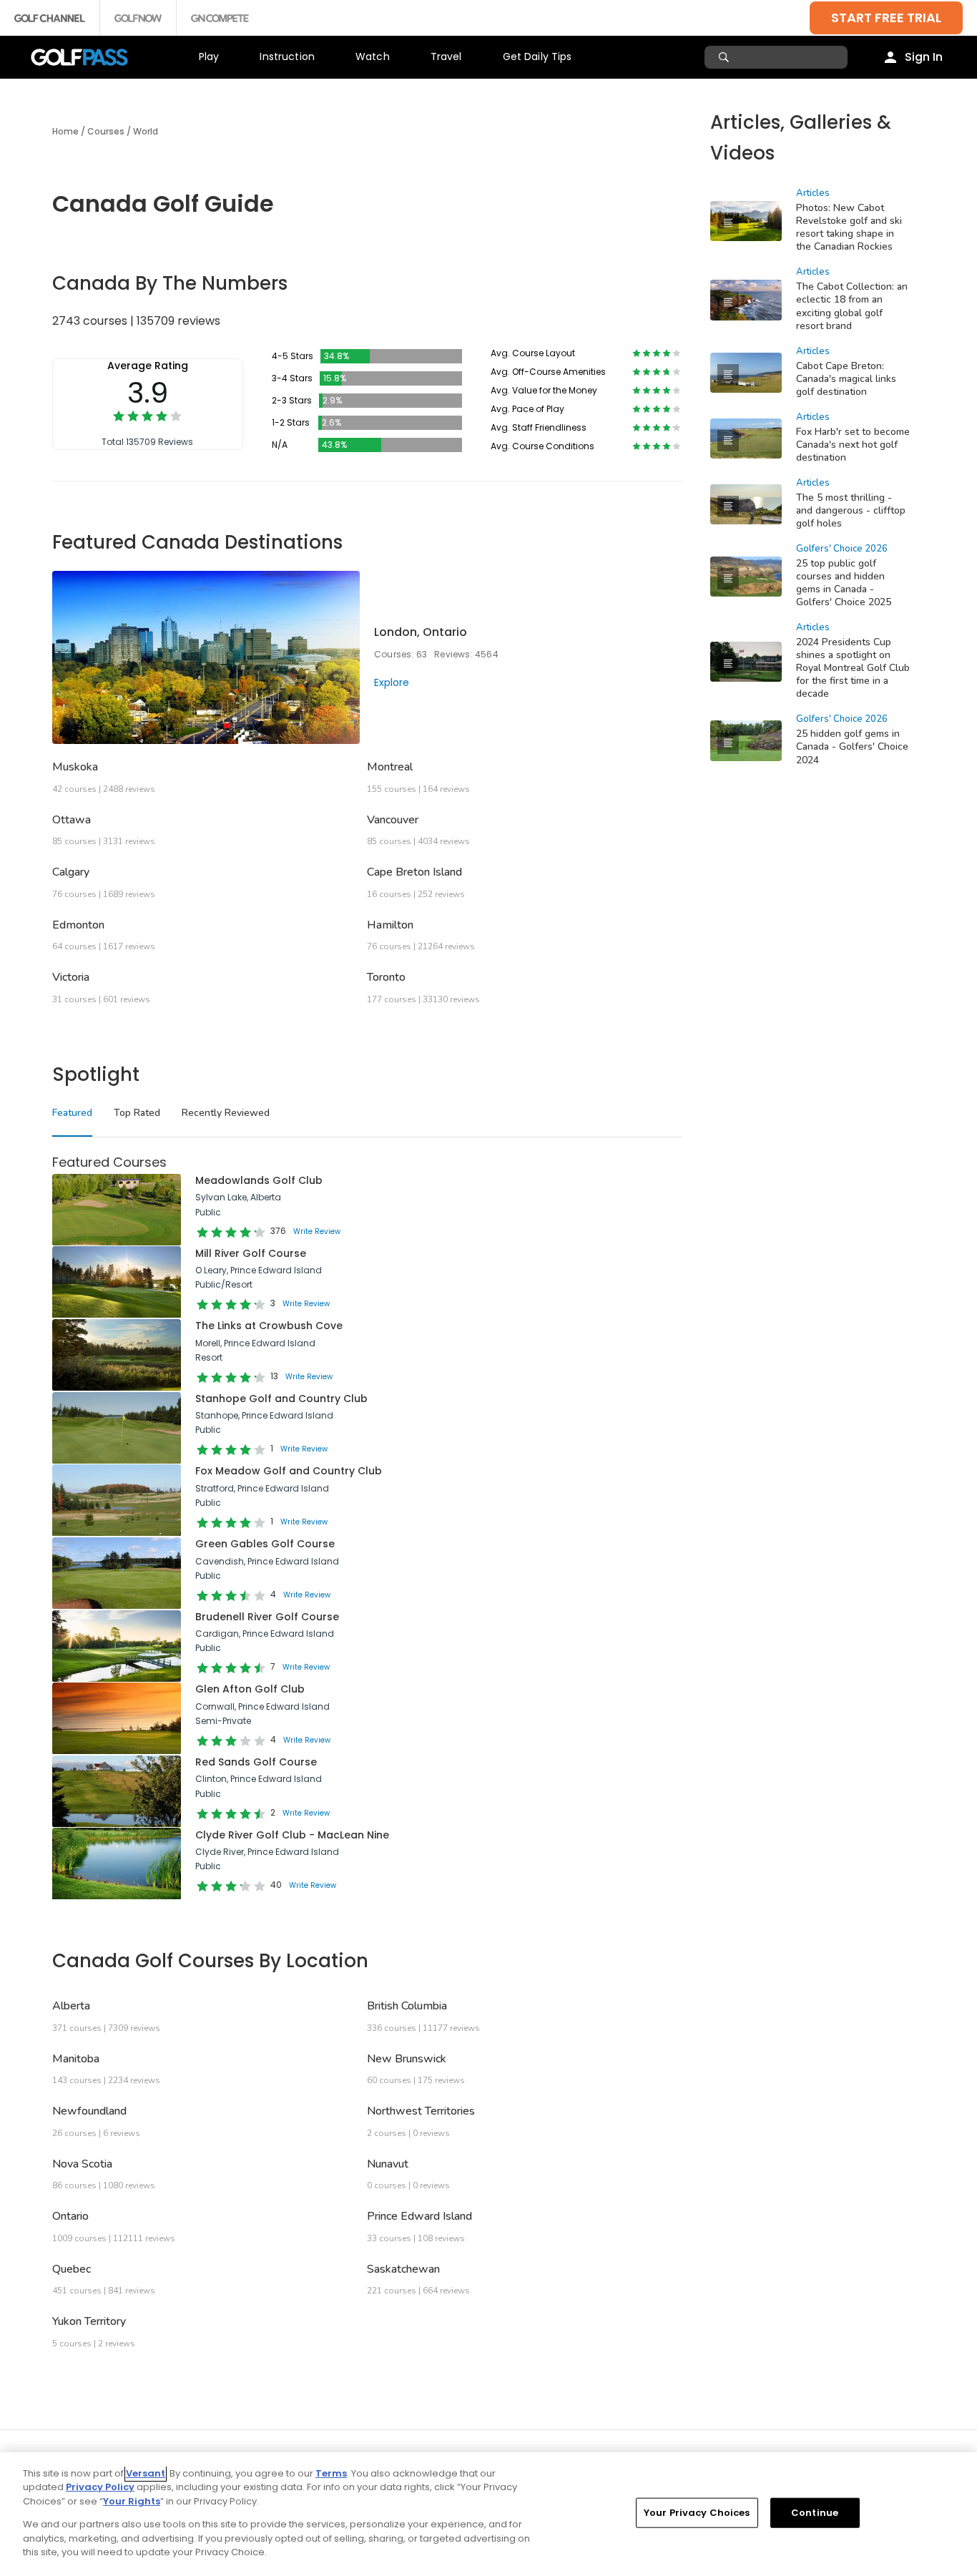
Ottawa (72, 820)
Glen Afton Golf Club (250, 1689)
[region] (488, 2514)
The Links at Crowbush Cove (269, 1326)
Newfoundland (89, 2111)
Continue (815, 2513)
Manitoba (76, 2059)
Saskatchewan (403, 2269)
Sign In (924, 57)
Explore (392, 682)
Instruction (287, 57)
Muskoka (75, 767)
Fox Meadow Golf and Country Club (289, 1471)
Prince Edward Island (419, 2216)
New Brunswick (407, 2059)
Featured (72, 1113)
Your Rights (132, 2501)
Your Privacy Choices (697, 2513)
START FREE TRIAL (886, 18)
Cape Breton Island (414, 872)
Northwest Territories (421, 2111)
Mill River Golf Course (251, 1253)
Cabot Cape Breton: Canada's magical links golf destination (846, 379)
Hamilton (390, 925)
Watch (373, 57)
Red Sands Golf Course (256, 1762)
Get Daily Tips (537, 57)
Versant (146, 2473)
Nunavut (388, 2164)
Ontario (70, 2216)
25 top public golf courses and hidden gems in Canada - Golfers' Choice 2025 (844, 583)
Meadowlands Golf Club (259, 1180)
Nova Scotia (82, 2164)
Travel (446, 57)
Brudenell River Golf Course (267, 1617)
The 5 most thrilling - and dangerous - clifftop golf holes (851, 510)
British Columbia (407, 2006)
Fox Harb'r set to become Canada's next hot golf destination (853, 445)
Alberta (71, 2006)
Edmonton (78, 925)
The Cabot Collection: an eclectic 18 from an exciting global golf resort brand (852, 306)
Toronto (386, 977)
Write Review (317, 1231)
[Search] (726, 57)
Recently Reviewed (226, 1113)
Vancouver (393, 820)
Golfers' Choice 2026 (842, 549)
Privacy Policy (100, 2487)
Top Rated (137, 1113)
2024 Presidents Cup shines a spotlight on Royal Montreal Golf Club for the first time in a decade (853, 668)
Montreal (390, 767)
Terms (331, 2473)
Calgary (71, 872)
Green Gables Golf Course (265, 1544)
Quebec (72, 2269)
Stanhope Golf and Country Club (281, 1399)
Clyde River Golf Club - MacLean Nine (292, 1835)
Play (209, 57)
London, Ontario (421, 632)
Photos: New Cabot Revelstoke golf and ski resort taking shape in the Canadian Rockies (849, 227)
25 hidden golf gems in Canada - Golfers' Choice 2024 (852, 746)
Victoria (71, 977)
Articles (813, 193)
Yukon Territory (89, 2321)
